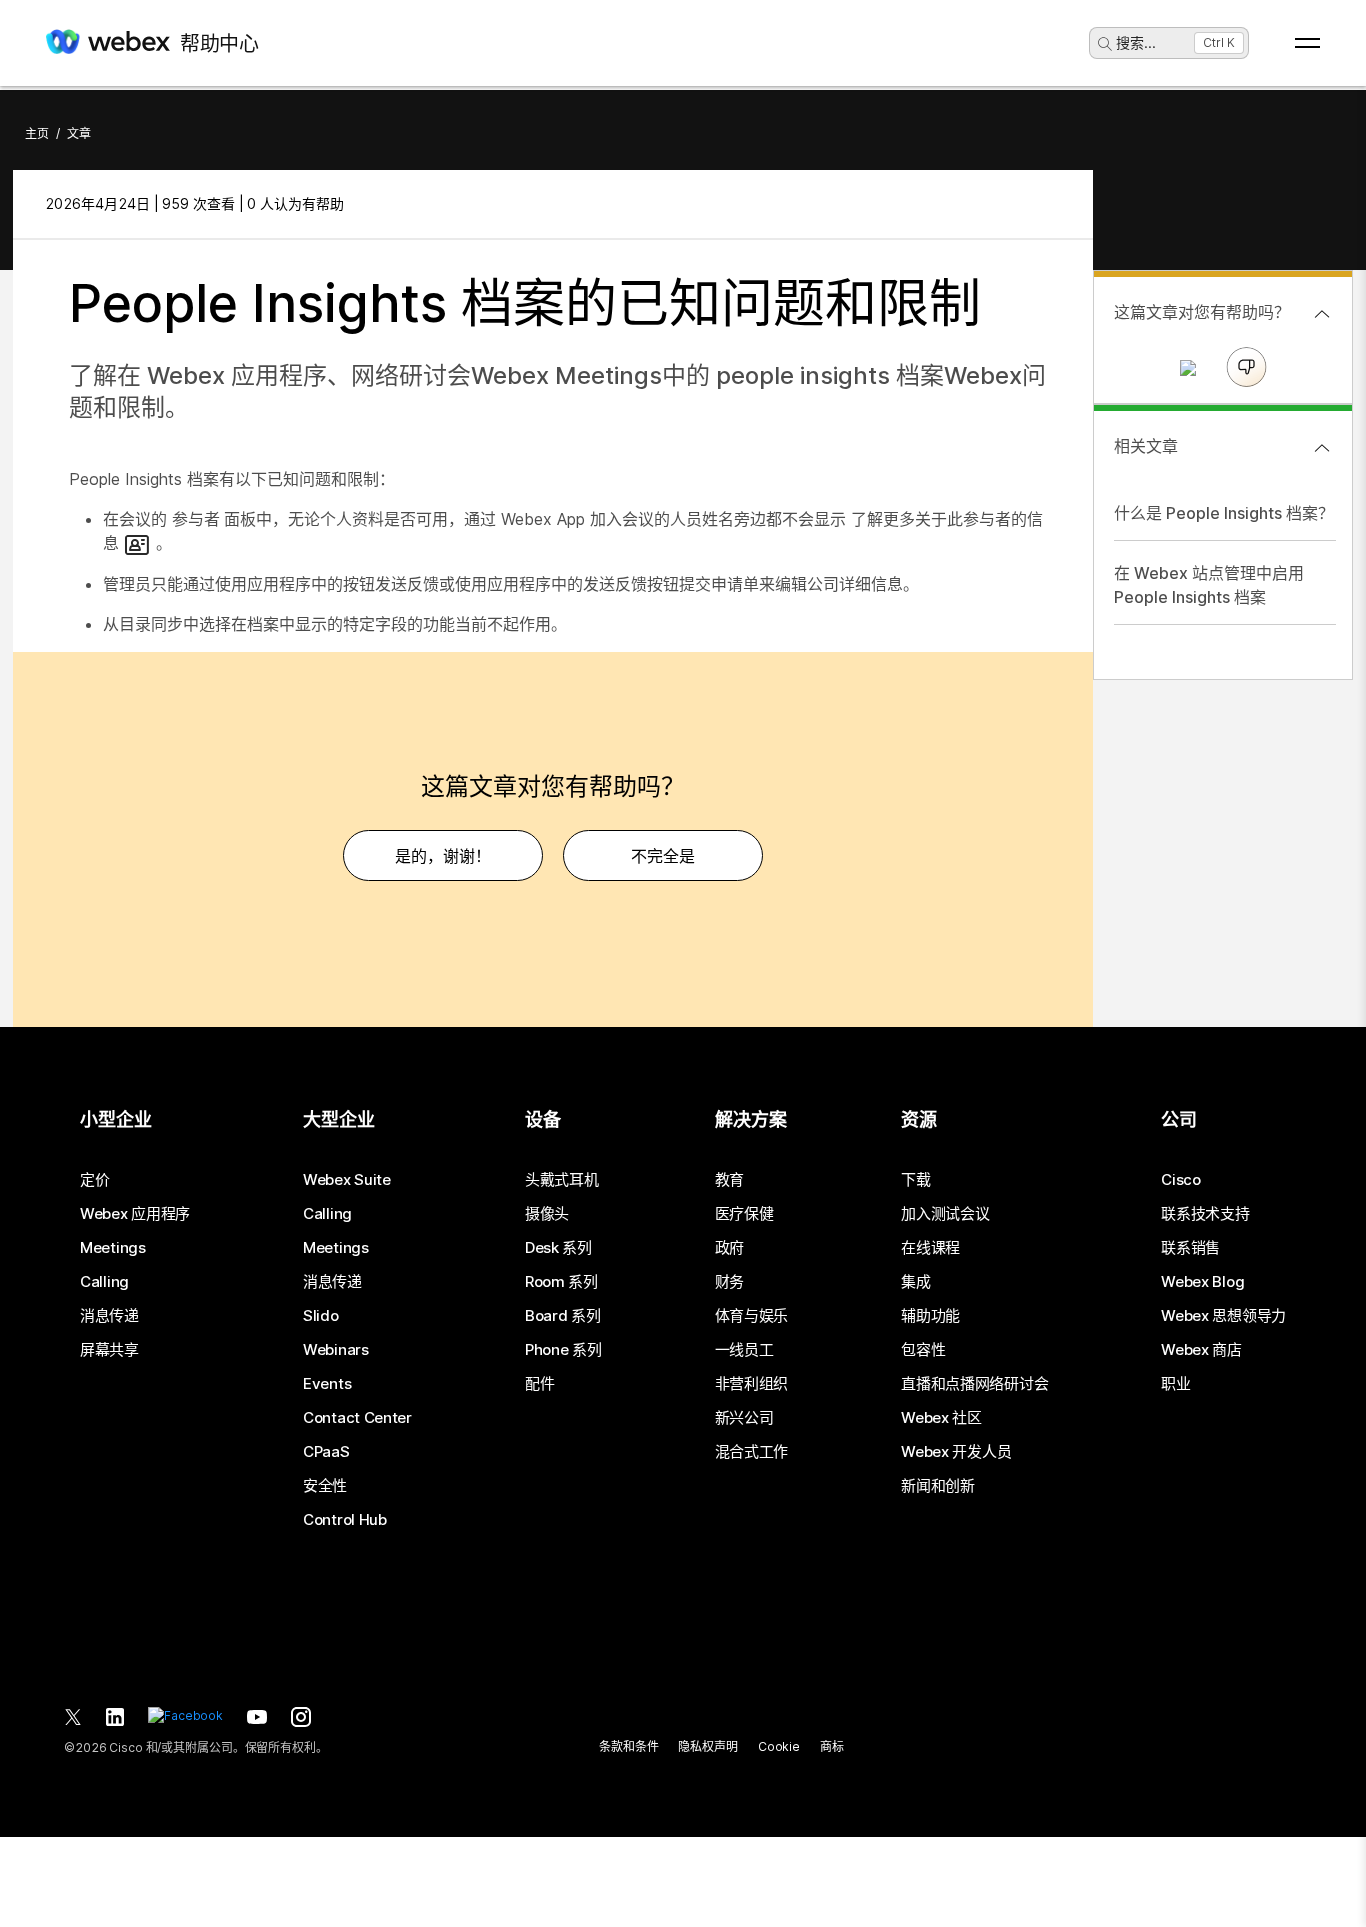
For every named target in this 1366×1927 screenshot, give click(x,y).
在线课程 (930, 1248)
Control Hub (345, 1520)
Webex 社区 (941, 1418)
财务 (729, 1282)
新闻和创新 (938, 1486)
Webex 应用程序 (135, 1214)
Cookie (779, 1746)
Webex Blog (1202, 1282)
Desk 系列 (558, 1248)
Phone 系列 (563, 1350)
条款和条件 (628, 1746)
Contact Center (357, 1418)
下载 (915, 1180)
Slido (321, 1316)
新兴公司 (744, 1418)
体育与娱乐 (752, 1316)
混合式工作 (752, 1452)
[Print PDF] (1040, 204)
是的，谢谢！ (443, 856)
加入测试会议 (945, 1214)
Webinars (336, 1350)
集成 (915, 1282)
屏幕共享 (109, 1350)
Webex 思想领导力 (1223, 1316)
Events (327, 1384)
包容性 (923, 1350)
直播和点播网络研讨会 (974, 1384)
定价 (94, 1180)
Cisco (1181, 1180)
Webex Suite (347, 1180)
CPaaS (326, 1452)
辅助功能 (930, 1316)
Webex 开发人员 (956, 1452)
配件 (539, 1384)
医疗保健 (744, 1214)
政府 (729, 1248)
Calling (104, 1282)
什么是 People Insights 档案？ (1224, 513)
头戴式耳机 (562, 1180)
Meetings (113, 1248)
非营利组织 (752, 1384)
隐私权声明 (707, 1746)
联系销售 (1190, 1248)
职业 (1175, 1384)
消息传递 (109, 1316)
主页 (37, 133)
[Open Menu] (1307, 43)
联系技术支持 (1205, 1214)
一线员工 (744, 1350)
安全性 (325, 1486)
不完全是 (663, 856)
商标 (832, 1746)
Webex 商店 (1201, 1350)
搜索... (1136, 42)
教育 (729, 1180)
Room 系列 (561, 1282)
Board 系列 (563, 1316)
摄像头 (547, 1214)
